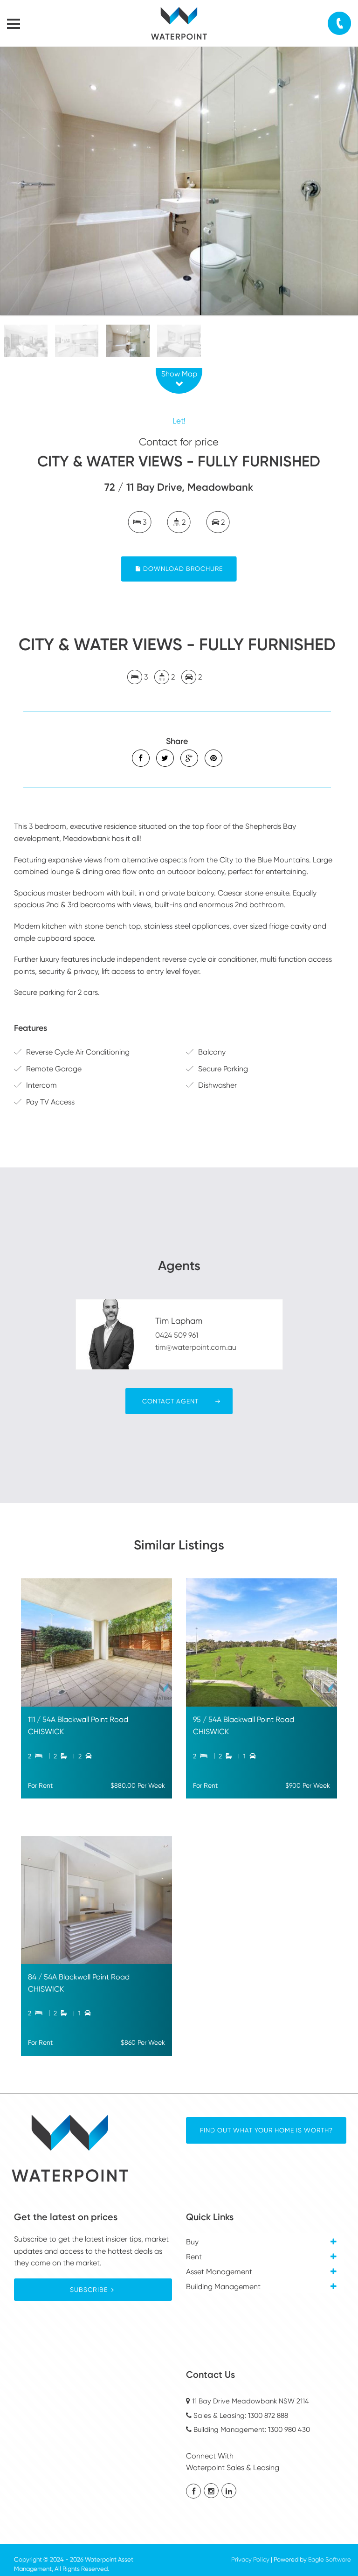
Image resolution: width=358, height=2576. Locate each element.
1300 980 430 (289, 2430)
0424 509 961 (177, 1335)
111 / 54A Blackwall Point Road (78, 1719)
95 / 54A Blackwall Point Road (244, 1719)
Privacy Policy (250, 2559)
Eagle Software (330, 2559)
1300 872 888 (268, 2416)
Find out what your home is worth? (266, 2130)
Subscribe (89, 2290)
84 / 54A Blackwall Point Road (79, 1977)
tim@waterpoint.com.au (196, 1347)
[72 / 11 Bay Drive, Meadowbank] (179, 181)
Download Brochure (182, 569)
